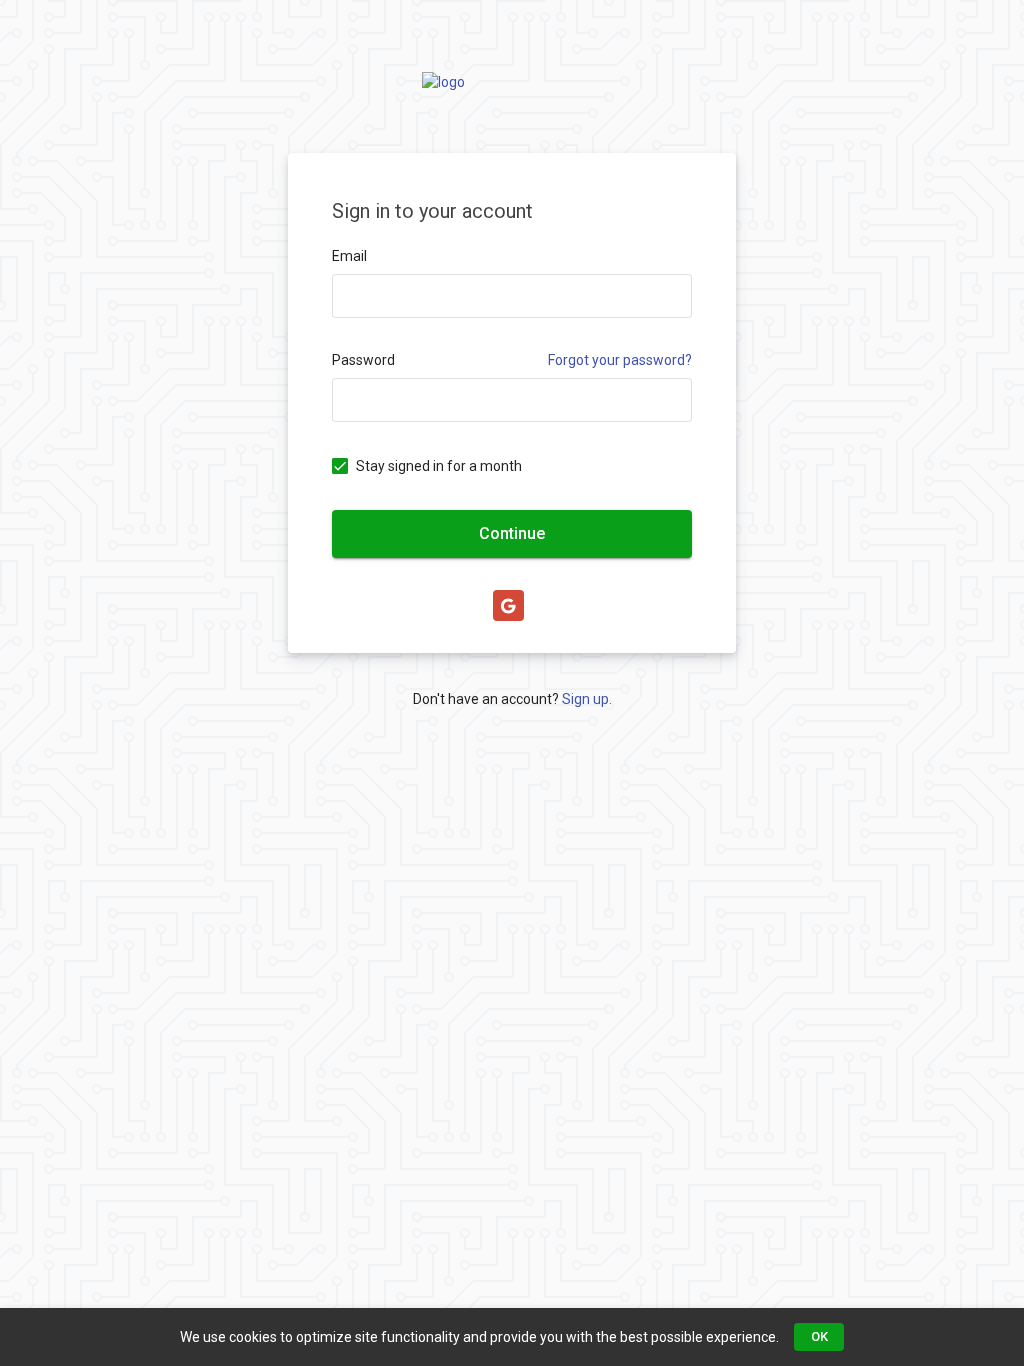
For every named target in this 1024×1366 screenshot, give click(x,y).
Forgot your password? (620, 360)
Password (363, 360)
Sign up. (587, 699)
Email (349, 256)
